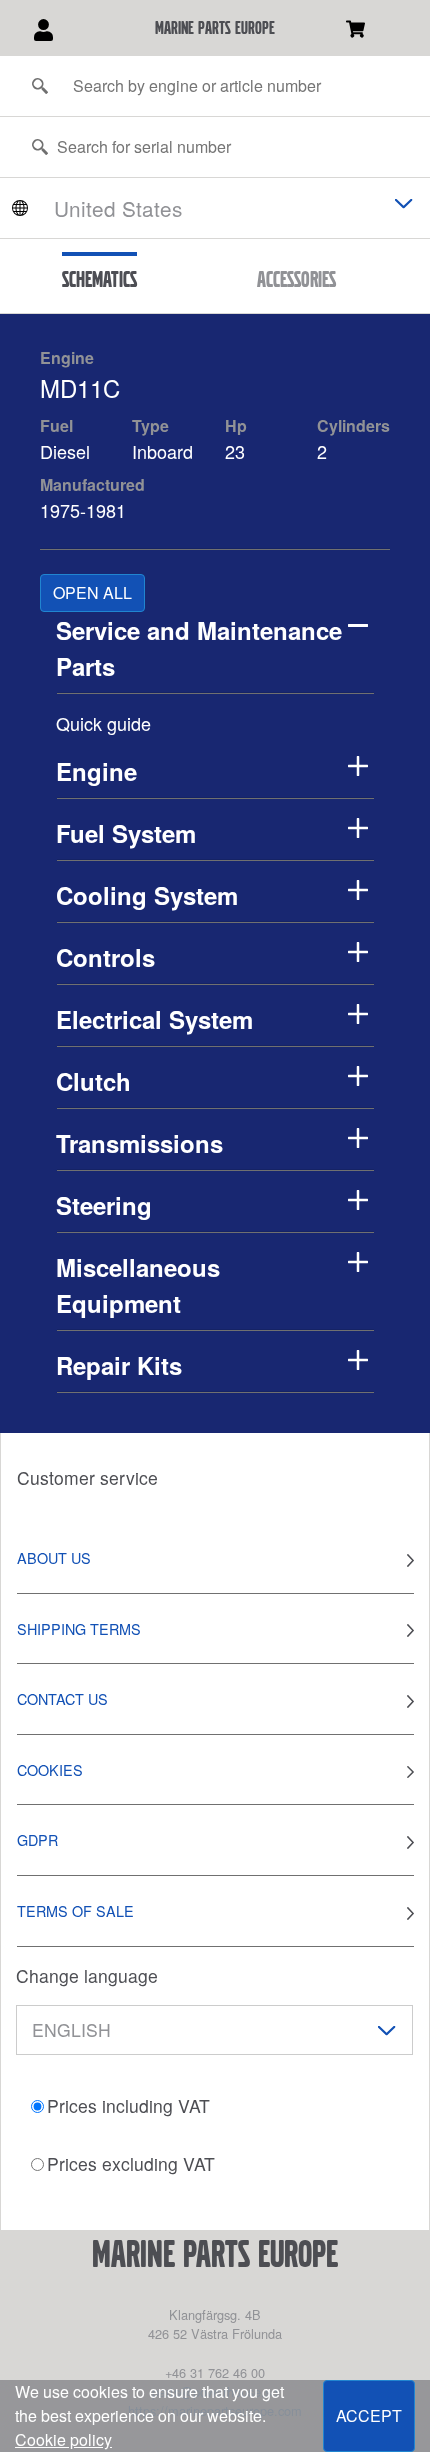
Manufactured (92, 484)
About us (54, 1557)
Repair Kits (119, 1365)
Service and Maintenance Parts (199, 648)
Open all (92, 592)
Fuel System (126, 833)
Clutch (93, 1081)
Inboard (162, 451)
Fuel (56, 425)
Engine (67, 357)
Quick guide (103, 723)
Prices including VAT (128, 2105)
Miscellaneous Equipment (138, 1285)
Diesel (65, 451)
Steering (104, 1205)
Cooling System (147, 895)
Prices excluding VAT (131, 2163)
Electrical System (154, 1019)
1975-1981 (83, 510)
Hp (236, 425)
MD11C (80, 387)
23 (237, 451)
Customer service (87, 1477)
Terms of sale (75, 1910)
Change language (87, 1975)
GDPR (37, 1839)
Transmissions (139, 1143)
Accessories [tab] (296, 279)
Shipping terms (79, 1628)
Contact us (62, 1698)
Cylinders (353, 425)
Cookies (50, 1769)
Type (150, 425)
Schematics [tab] (99, 279)
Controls (105, 957)
